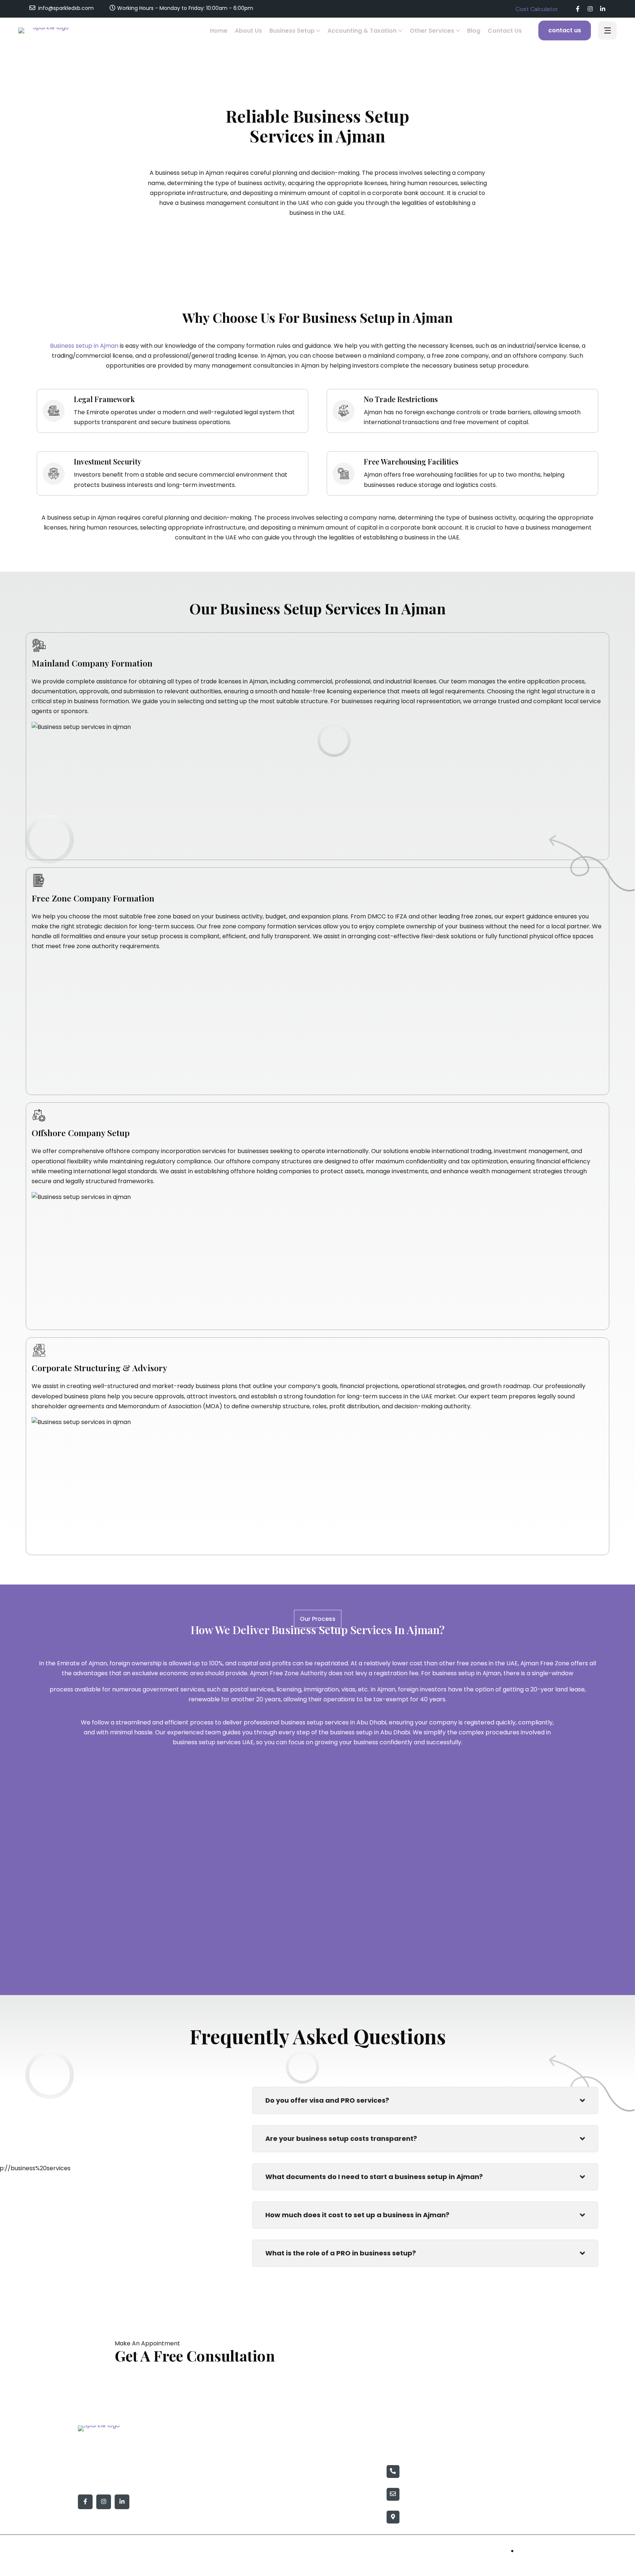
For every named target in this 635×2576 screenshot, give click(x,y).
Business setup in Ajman (84, 346)
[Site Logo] (48, 30)
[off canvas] (607, 31)
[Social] (578, 10)
